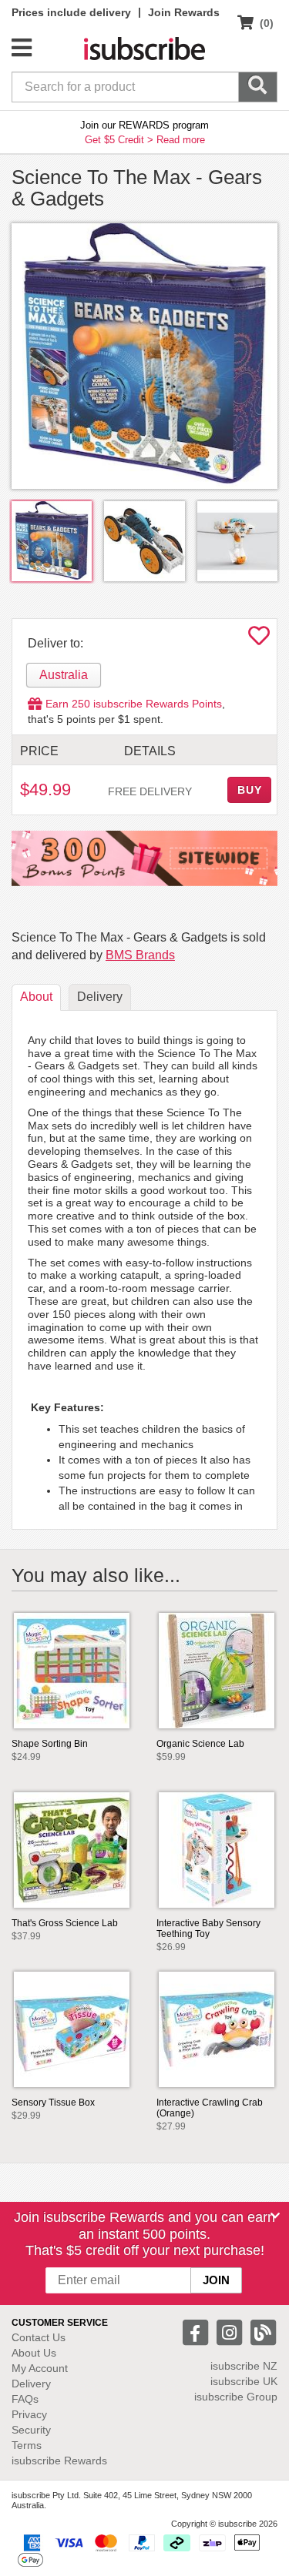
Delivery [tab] (100, 997)
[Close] (275, 2216)
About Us (34, 2353)
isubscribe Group (236, 2397)
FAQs (25, 2399)
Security (31, 2430)
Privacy (29, 2414)
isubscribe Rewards (59, 2461)
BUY (250, 790)
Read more (181, 140)
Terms (27, 2445)
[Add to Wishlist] (259, 640)
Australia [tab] (64, 675)
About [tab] (36, 997)
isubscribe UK (244, 2381)
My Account (40, 2368)
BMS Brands (140, 955)
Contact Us (39, 2337)
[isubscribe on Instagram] (231, 2332)
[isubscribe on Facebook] (197, 2332)
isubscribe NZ (244, 2366)
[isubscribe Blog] (263, 2332)
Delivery (31, 2384)
